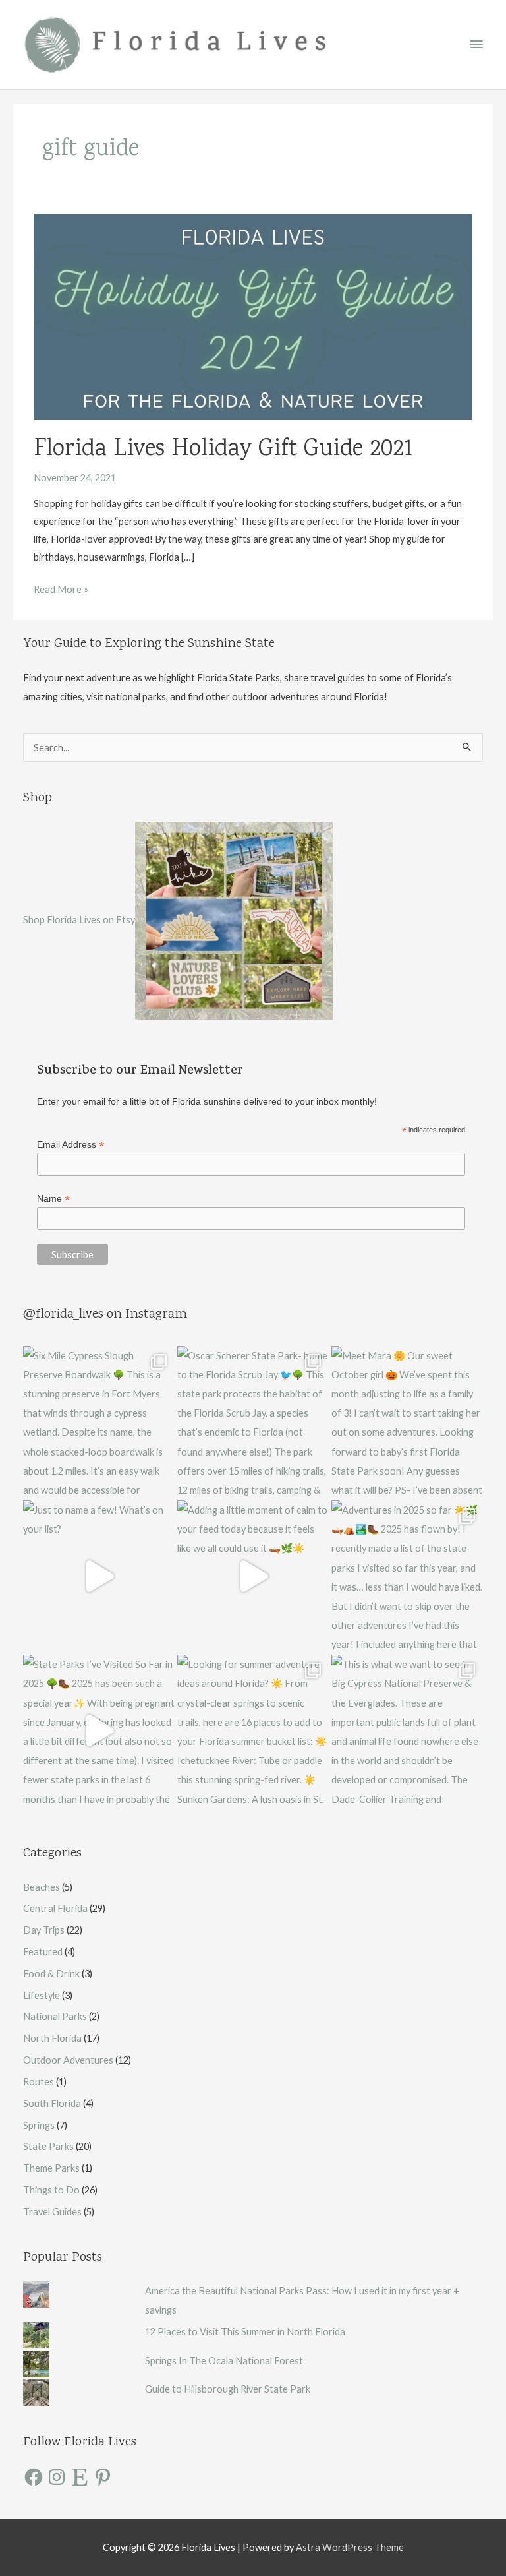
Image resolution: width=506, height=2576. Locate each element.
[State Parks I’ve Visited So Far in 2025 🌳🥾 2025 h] (99, 1731)
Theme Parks (51, 2168)
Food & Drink (51, 1974)
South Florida (52, 2103)
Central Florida (55, 1908)
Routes (39, 2082)
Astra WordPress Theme (350, 2547)
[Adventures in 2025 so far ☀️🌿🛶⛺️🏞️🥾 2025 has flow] (407, 1576)
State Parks (48, 2146)
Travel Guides (52, 2212)
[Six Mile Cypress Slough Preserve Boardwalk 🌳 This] (99, 1422)
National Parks (55, 2016)
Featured (43, 1952)
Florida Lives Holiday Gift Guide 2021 (223, 450)
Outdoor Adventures (68, 2060)
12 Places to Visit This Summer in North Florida (245, 2332)
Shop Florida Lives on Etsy (79, 919)
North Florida (52, 2038)
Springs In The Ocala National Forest (224, 2361)
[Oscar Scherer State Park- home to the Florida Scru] (253, 1422)
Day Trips (44, 1930)
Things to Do (51, 2190)
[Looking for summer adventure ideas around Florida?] (253, 1731)
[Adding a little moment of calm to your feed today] (253, 1576)
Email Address (70, 1145)
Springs (39, 2125)
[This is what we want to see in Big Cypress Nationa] (407, 1731)
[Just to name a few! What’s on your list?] (99, 1576)
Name (53, 1199)
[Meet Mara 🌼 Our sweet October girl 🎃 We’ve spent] (407, 1422)
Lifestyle (42, 1995)
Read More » (61, 591)
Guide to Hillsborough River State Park (228, 2389)
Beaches (42, 1887)
